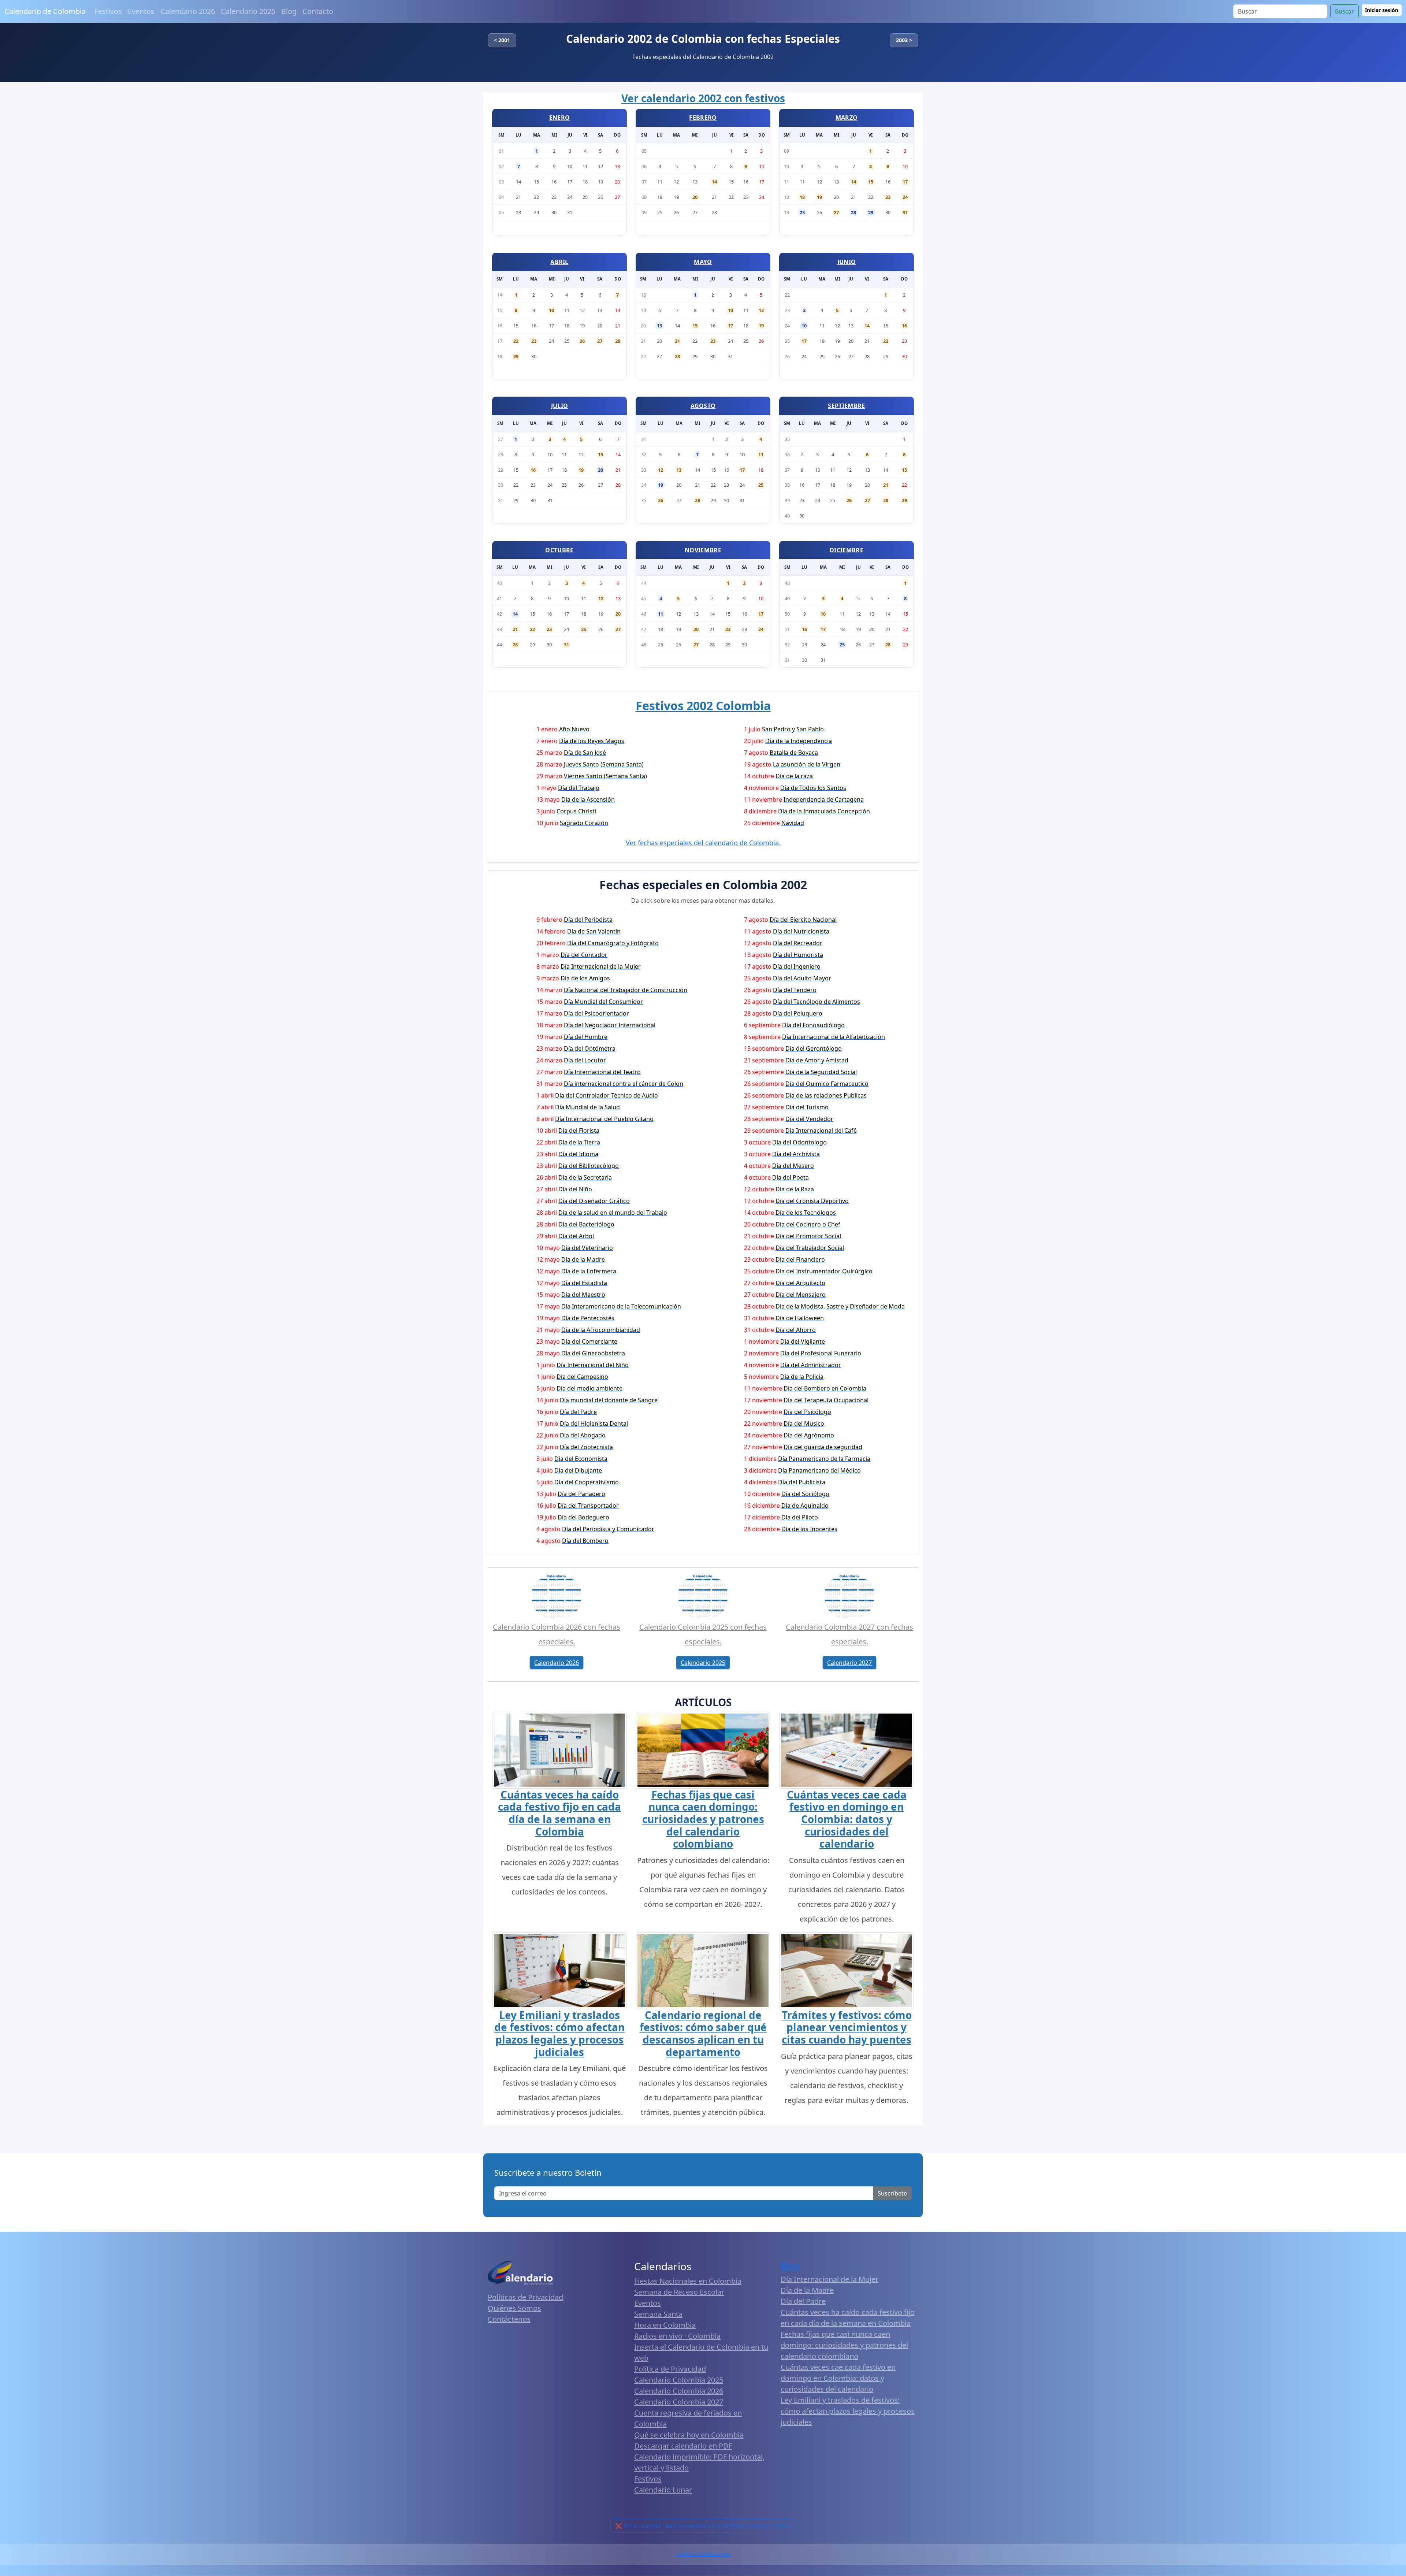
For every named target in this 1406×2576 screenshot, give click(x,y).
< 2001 (502, 40)
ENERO (560, 118)
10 (551, 310)
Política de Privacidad (670, 2369)
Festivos (108, 11)
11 (761, 454)
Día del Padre (803, 2301)
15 (871, 182)
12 (761, 310)
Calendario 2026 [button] (557, 1663)
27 (836, 212)
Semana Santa (658, 2314)
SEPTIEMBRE (846, 406)
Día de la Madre (807, 2290)
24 (905, 197)
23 (888, 197)
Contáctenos (509, 2319)
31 (905, 212)
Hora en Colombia (665, 2325)
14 (714, 182)
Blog (289, 11)
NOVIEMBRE (703, 550)
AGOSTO (703, 406)
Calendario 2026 (188, 11)
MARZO (847, 118)
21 (677, 341)
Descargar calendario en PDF (683, 2446)
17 (905, 182)
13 (659, 326)
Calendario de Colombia (45, 11)
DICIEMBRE (847, 550)
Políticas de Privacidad (525, 2297)
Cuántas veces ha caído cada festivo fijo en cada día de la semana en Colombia (559, 1813)
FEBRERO (703, 118)
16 (904, 326)
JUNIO (847, 262)
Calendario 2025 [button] (703, 1663)
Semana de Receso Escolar (679, 2292)
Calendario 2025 (248, 11)
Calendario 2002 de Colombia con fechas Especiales (703, 39)
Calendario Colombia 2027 (679, 2402)
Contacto (318, 11)
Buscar (1344, 11)
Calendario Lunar (663, 2490)
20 (695, 197)
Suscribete (892, 2193)
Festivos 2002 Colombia (703, 706)
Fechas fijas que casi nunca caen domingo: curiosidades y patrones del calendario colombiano (703, 1819)
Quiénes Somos (514, 2308)
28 (853, 212)
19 (819, 197)
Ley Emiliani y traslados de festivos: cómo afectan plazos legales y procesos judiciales (559, 2033)
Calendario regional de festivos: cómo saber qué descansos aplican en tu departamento (703, 2033)
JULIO (560, 406)
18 (802, 197)
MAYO (703, 262)
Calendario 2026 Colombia (703, 2554)
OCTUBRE (559, 550)
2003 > (904, 40)
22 (516, 341)
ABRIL (559, 262)
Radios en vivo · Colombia (677, 2336)
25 (802, 212)
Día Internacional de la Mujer (830, 2279)
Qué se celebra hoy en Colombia (689, 2435)
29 (871, 212)
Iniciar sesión (1382, 10)
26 (582, 341)
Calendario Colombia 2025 (679, 2380)
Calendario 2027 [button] (849, 1663)
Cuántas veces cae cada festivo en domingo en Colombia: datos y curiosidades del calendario (847, 1819)
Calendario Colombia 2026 (679, 2391)
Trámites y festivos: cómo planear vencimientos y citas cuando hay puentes (847, 2027)
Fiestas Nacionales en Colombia (688, 2281)
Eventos (141, 11)
